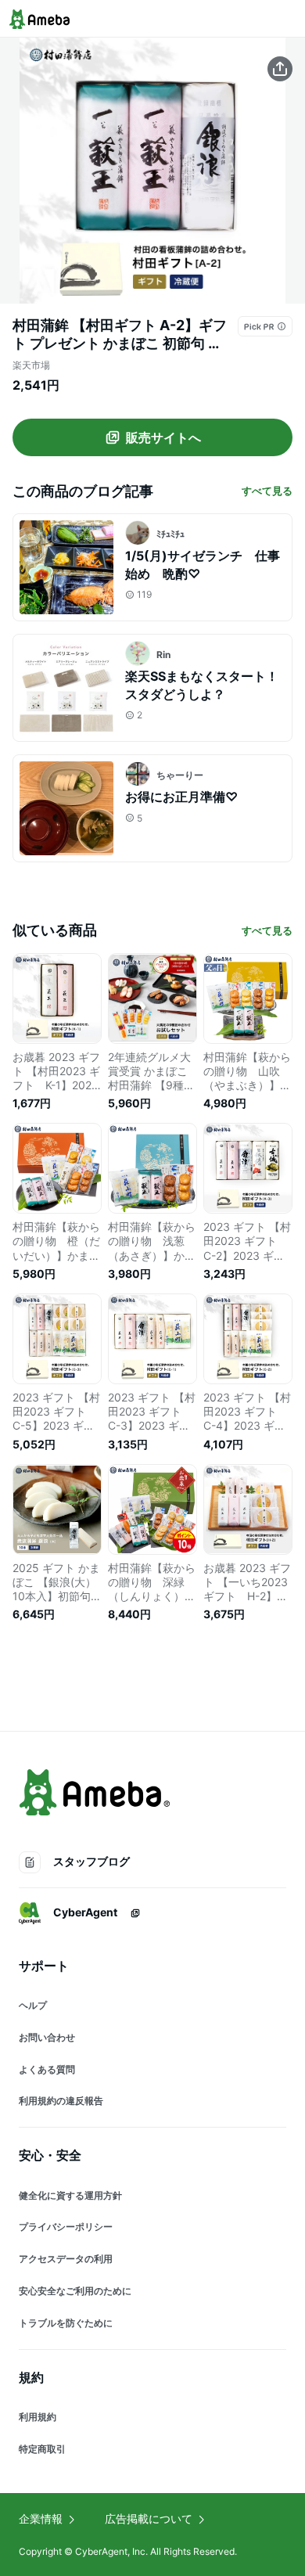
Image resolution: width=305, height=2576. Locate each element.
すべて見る (267, 491)
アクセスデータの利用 (66, 2259)
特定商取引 (42, 2449)
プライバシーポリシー (66, 2227)
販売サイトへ (163, 437)
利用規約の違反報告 (61, 2101)
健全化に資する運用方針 (70, 2195)
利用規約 (38, 2417)
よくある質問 (47, 2069)
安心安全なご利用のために (75, 2291)
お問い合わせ (47, 2037)
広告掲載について (149, 2518)
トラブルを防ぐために (66, 2323)
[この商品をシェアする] (280, 69)
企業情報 (41, 2518)
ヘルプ (33, 2005)
